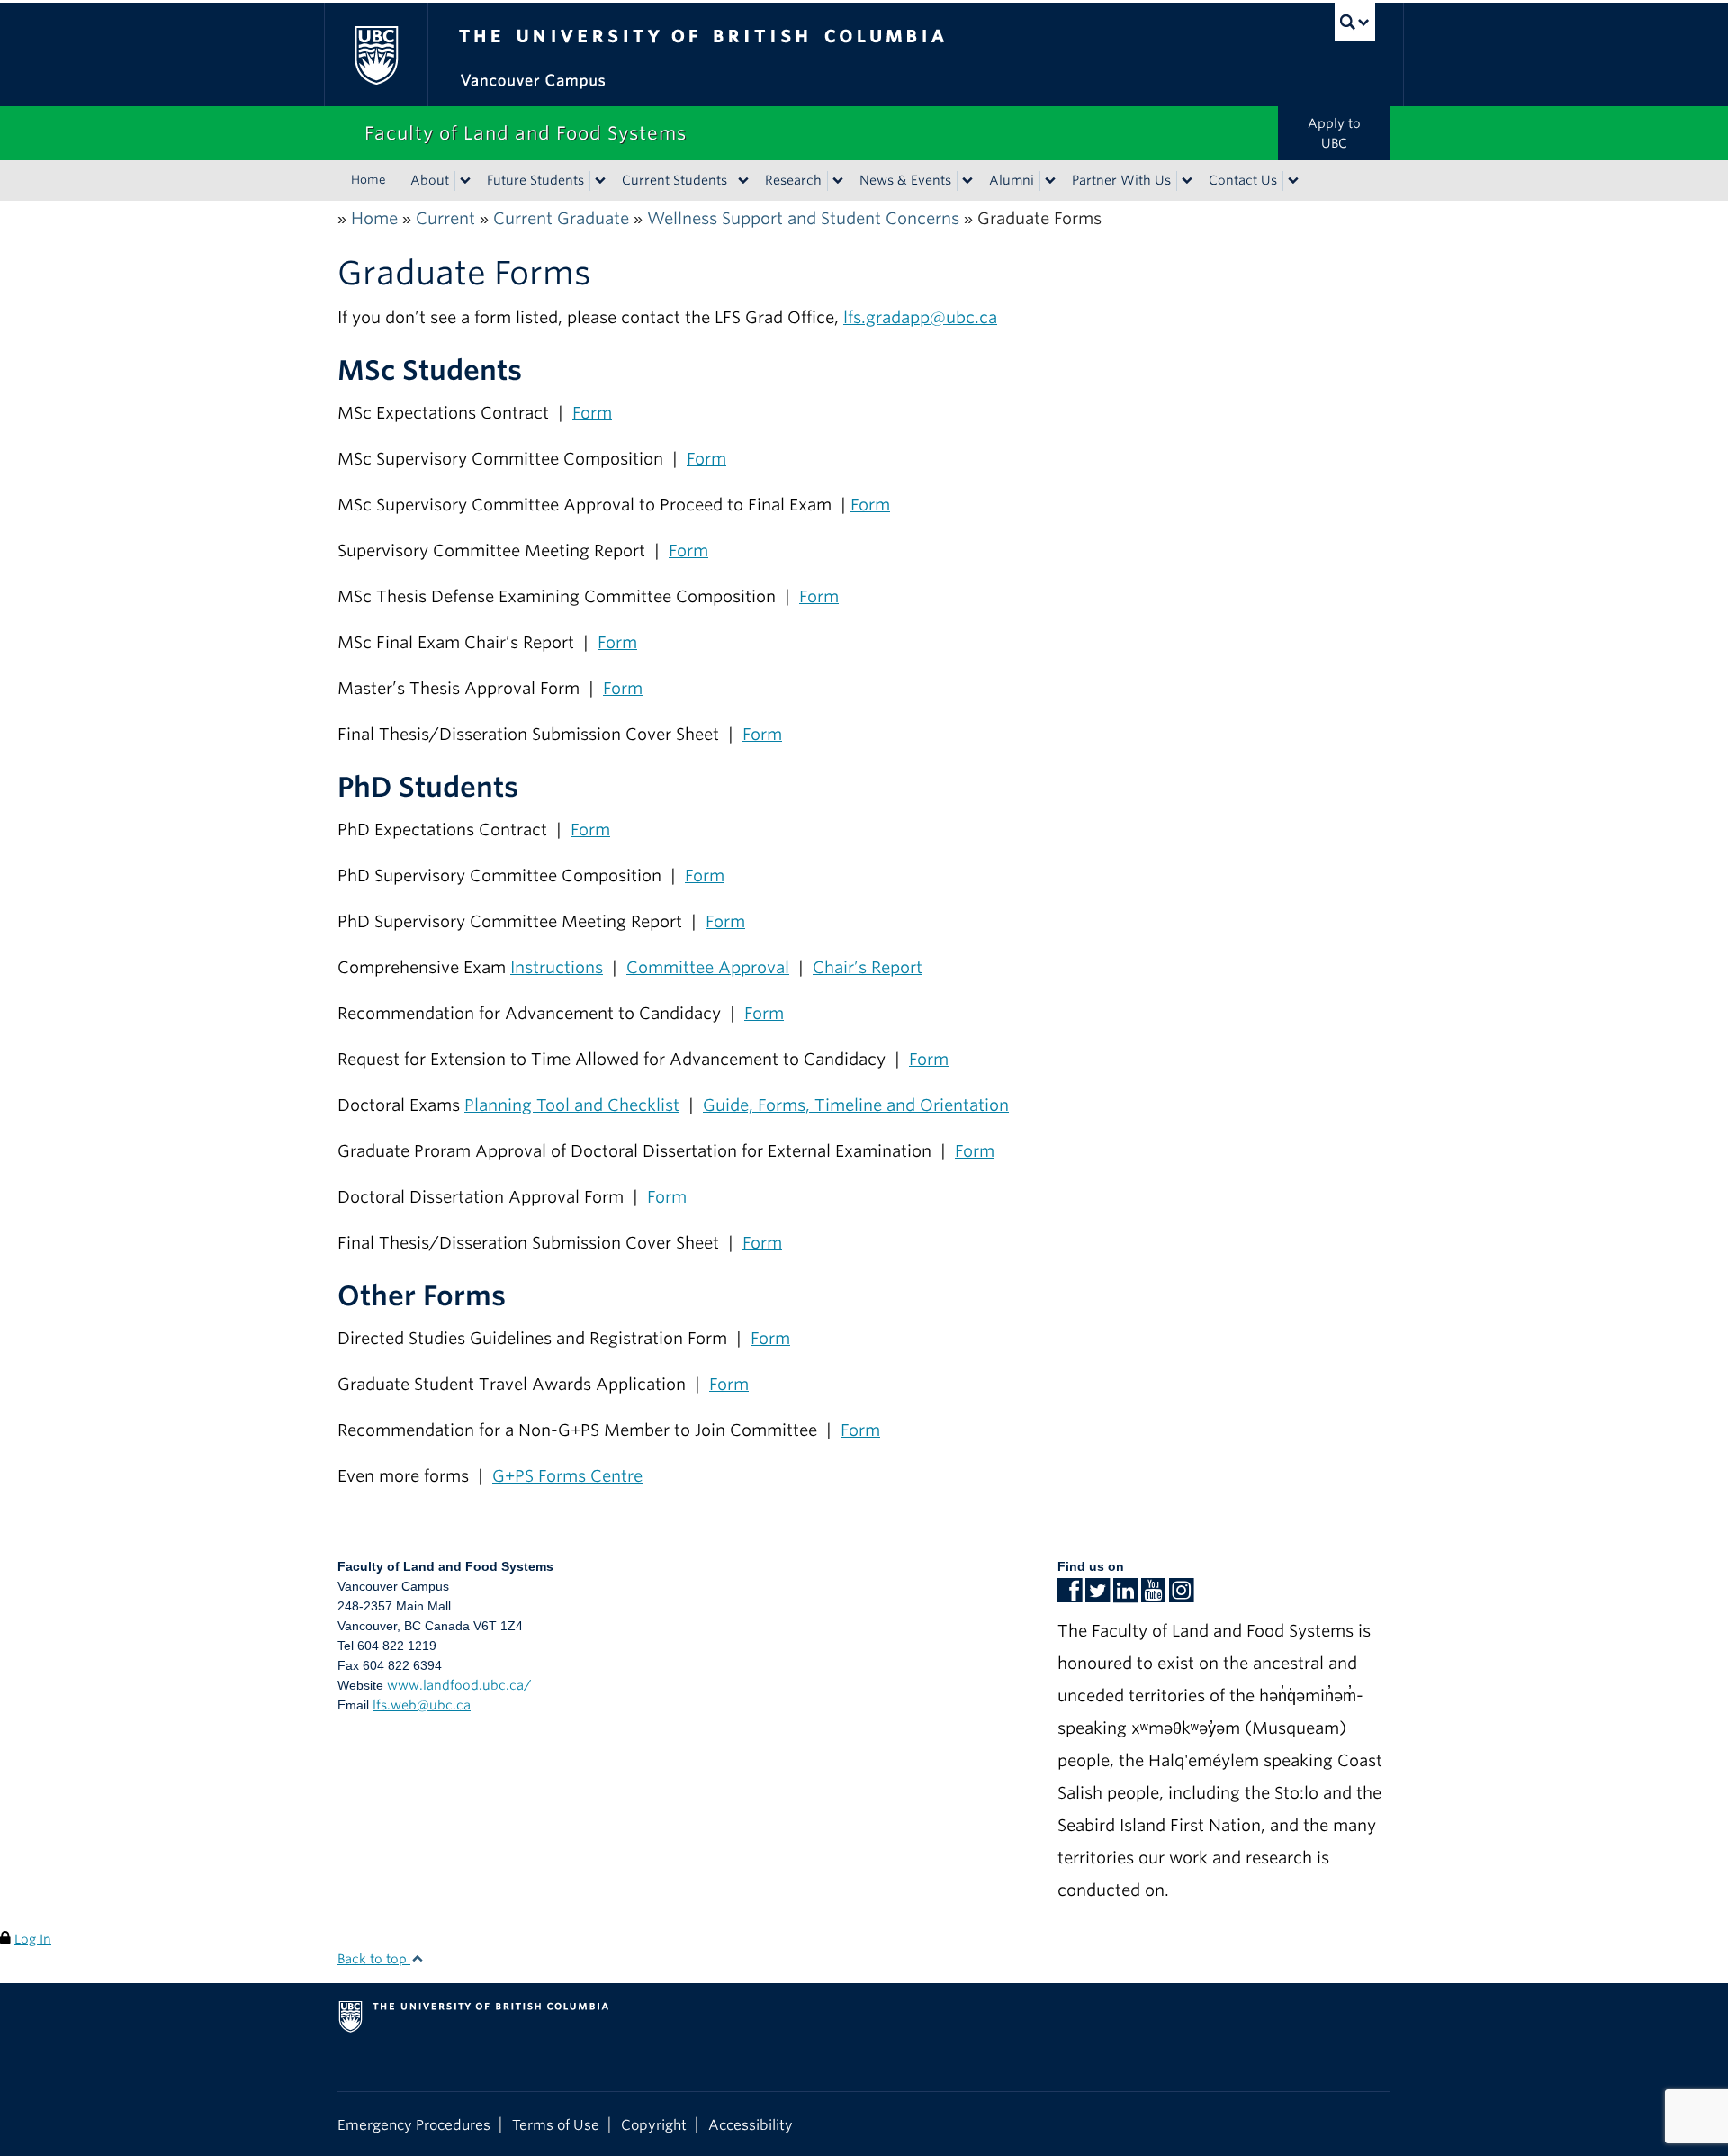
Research (793, 180)
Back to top (374, 1959)
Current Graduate (561, 218)
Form (592, 413)
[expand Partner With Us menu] (1187, 181)
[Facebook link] (1070, 1596)
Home (369, 180)
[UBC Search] (1355, 22)
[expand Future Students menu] (600, 181)
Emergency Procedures (414, 2125)
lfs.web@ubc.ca (422, 1705)
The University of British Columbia (376, 54)
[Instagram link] (1181, 1596)
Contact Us (1243, 180)
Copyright (654, 2125)
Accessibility (751, 2125)
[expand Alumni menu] (1050, 181)
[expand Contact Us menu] (1293, 181)
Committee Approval (708, 967)
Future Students (535, 180)
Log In (33, 1939)
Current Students (675, 180)
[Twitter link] (1098, 1596)
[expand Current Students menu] (743, 181)
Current (445, 218)
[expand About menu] (465, 181)
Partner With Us (1121, 180)
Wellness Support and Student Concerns (803, 218)
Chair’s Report (868, 967)
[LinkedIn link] (1125, 1596)
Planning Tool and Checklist (572, 1105)
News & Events (905, 180)
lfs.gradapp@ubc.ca (920, 317)
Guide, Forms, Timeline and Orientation (856, 1105)
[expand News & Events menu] (967, 181)
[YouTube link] (1153, 1596)
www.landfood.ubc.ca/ (459, 1685)
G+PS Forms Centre (567, 1476)
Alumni (1012, 180)
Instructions (557, 967)
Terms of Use (556, 2125)
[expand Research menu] (838, 181)
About (430, 180)
